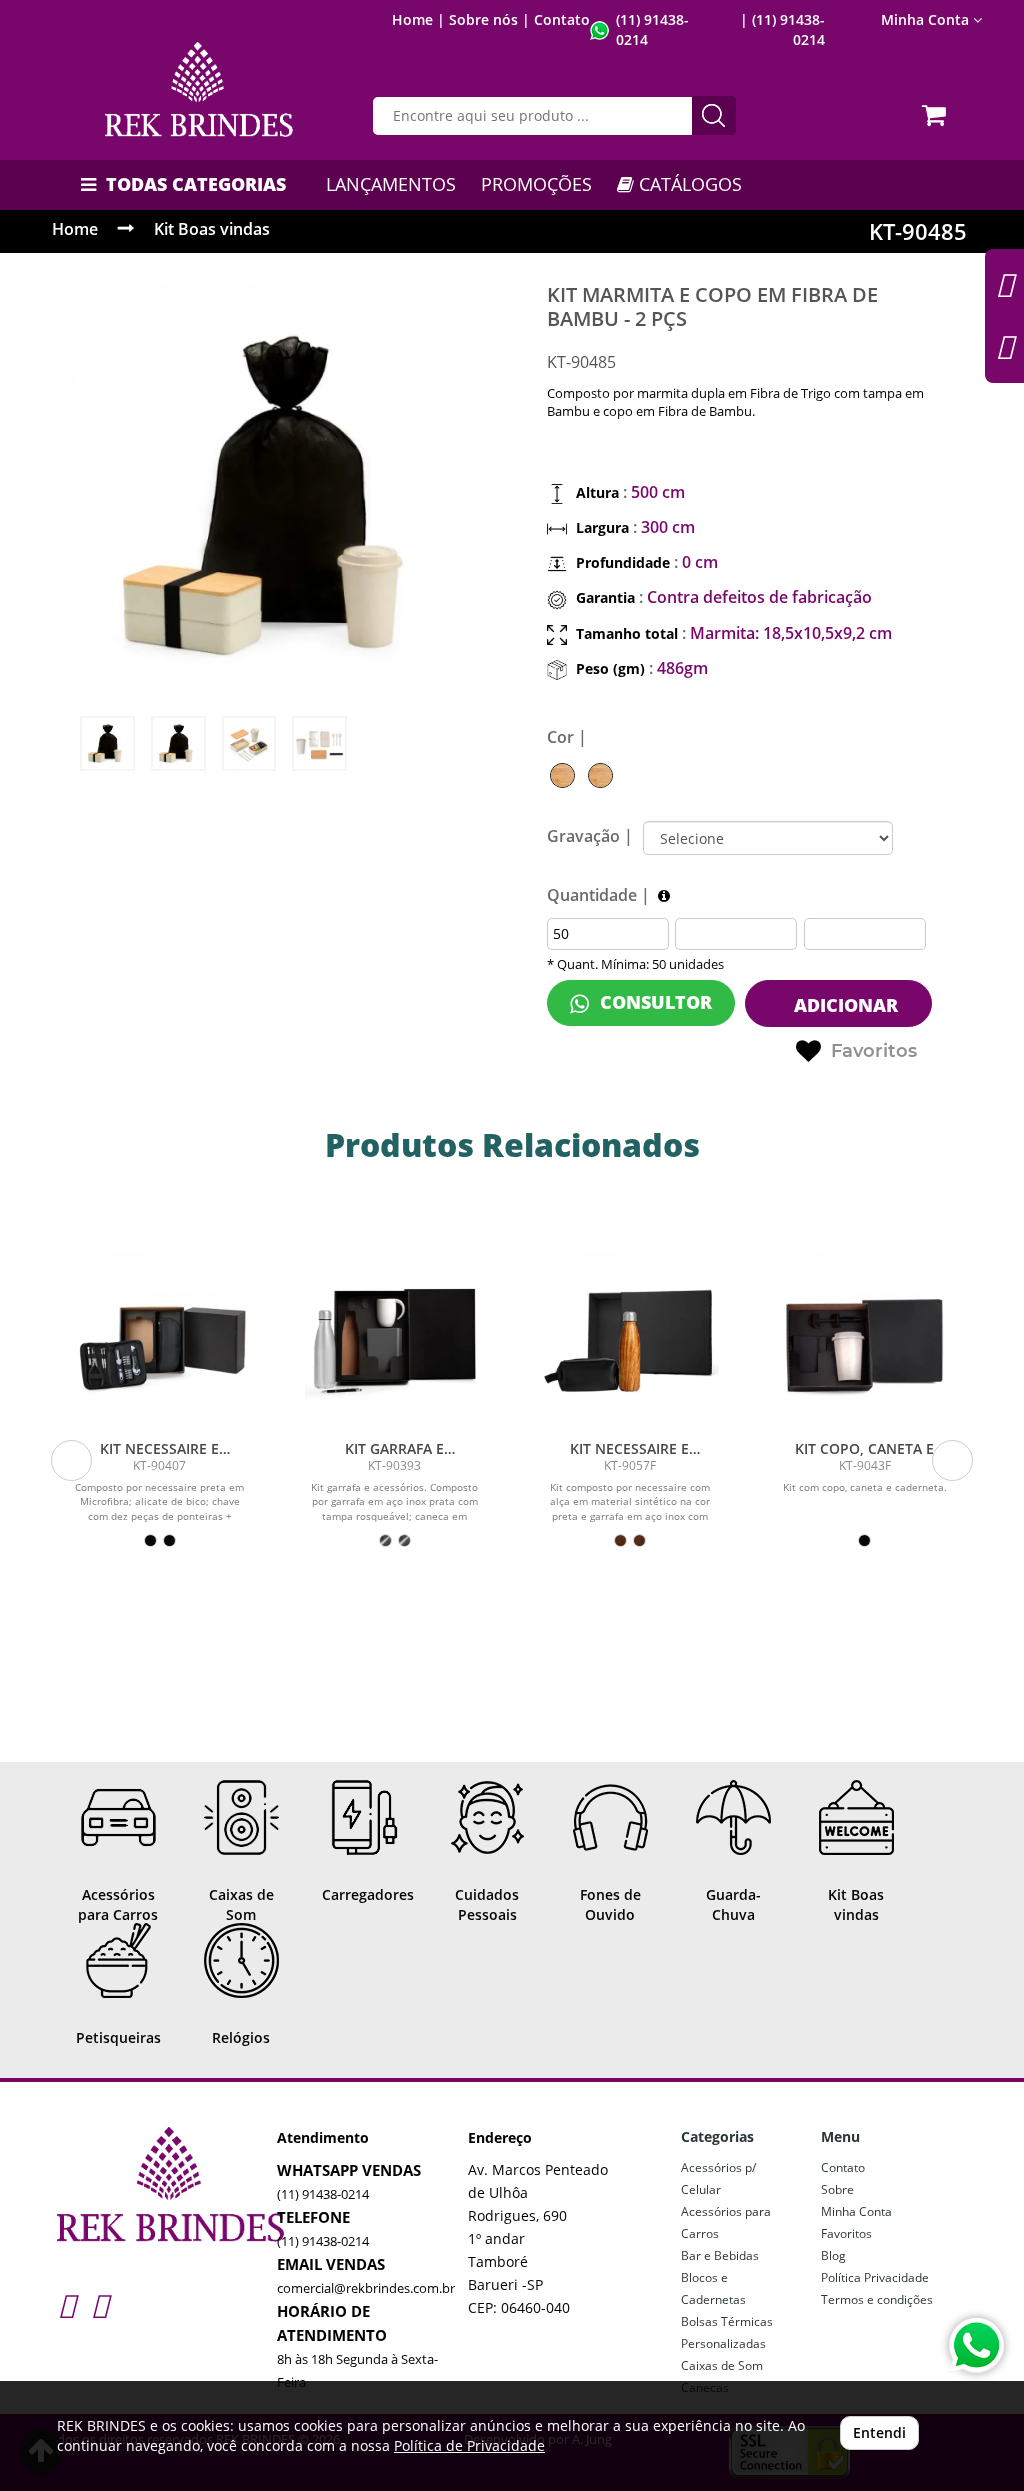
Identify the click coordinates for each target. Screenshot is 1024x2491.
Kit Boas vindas (212, 229)
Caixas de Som (722, 2365)
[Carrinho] (937, 109)
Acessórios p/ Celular (718, 2178)
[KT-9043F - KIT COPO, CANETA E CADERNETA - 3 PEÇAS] (864, 1340)
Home (75, 229)
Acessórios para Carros (726, 2222)
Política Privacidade (875, 2277)
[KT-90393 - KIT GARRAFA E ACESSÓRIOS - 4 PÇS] (394, 1340)
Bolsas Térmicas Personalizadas (727, 2332)
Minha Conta (856, 2211)
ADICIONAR (843, 1005)
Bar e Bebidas (720, 2255)
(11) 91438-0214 (323, 2194)
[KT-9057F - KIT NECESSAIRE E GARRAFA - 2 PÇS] (629, 1340)
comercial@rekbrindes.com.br (366, 2288)
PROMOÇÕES (536, 184)
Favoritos (874, 1051)
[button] (71, 1460)
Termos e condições (877, 2299)
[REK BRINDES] (199, 89)
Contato (562, 19)
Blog (833, 2255)
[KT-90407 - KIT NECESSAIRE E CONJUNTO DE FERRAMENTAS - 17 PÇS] (159, 1340)
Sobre (837, 2189)
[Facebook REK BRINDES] (99, 2304)
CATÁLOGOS (688, 184)
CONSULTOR (653, 1002)
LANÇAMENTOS (391, 184)
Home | (418, 19)
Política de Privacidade (469, 2445)
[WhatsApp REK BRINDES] (976, 2345)
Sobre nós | (489, 19)
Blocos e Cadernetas (713, 2288)
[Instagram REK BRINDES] (66, 2304)
